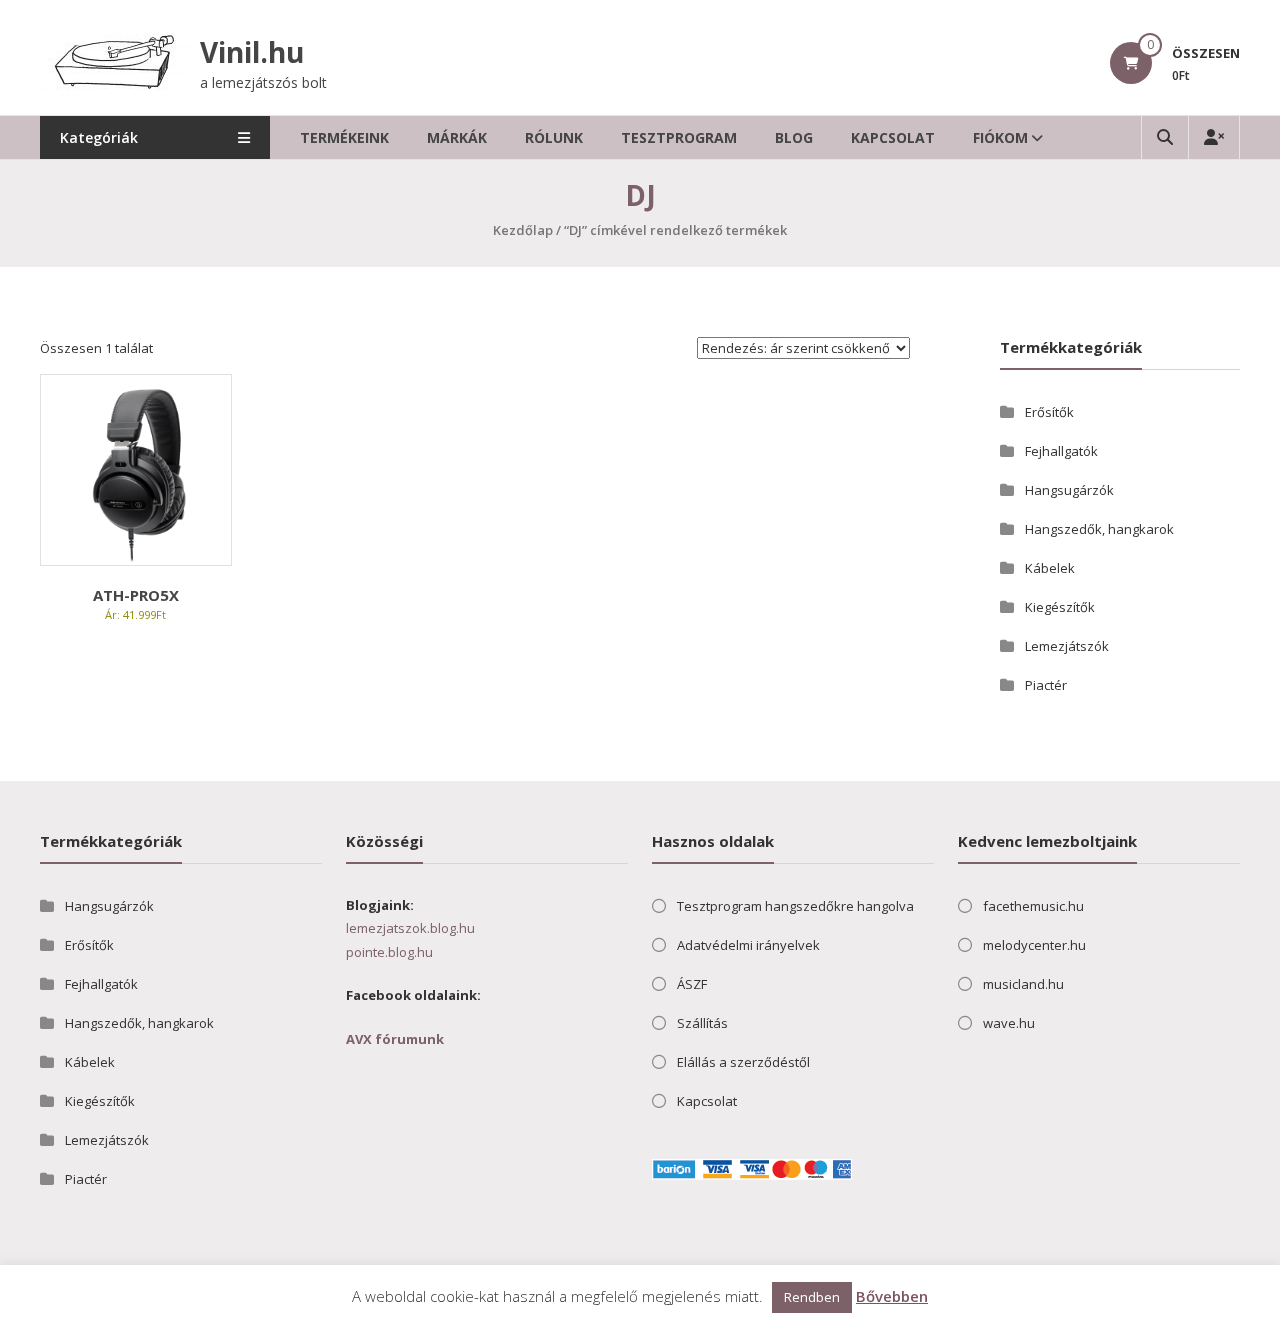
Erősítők (1049, 412)
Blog (794, 137)
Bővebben (892, 1296)
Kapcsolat (893, 137)
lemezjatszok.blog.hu (410, 928)
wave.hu (1009, 1023)
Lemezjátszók (1067, 646)
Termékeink (344, 137)
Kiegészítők (1060, 607)
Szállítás (702, 1023)
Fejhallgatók (1061, 451)
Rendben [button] (812, 1297)
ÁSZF (692, 984)
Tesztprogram (679, 137)
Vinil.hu (252, 52)
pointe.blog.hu (389, 952)
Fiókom (1000, 137)
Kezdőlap (523, 230)
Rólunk (554, 137)
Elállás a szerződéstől (743, 1062)
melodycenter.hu (1034, 945)
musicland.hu (1023, 984)
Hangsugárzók (1069, 490)
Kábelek (1050, 568)
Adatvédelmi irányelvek (748, 945)
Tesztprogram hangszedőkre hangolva (795, 906)
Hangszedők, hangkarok (1099, 529)
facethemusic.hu (1033, 906)
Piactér (1046, 685)
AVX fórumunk (395, 1039)
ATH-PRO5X (136, 595)
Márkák (457, 137)
